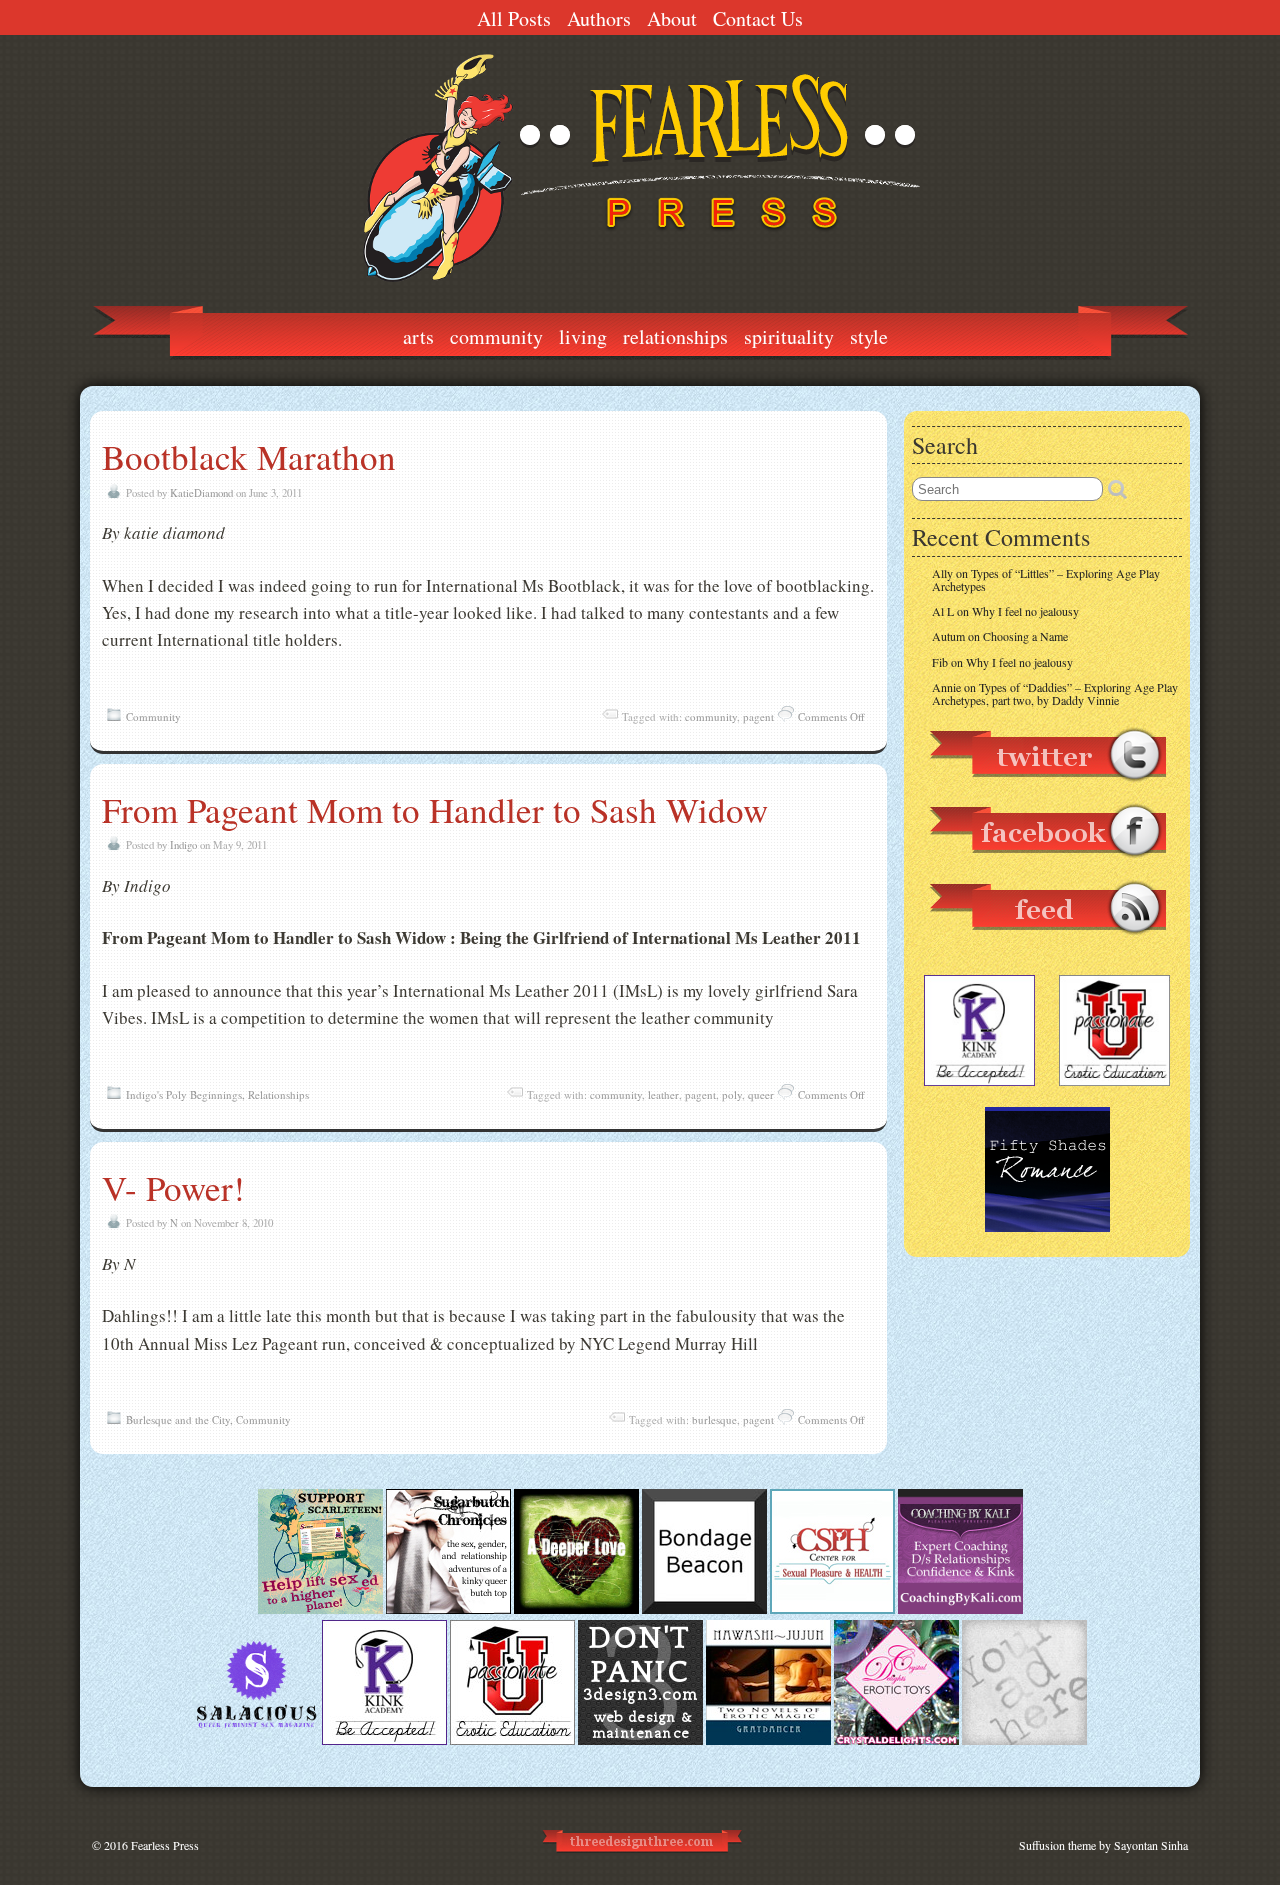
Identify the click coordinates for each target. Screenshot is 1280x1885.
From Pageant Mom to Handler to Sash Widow (435, 809)
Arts (418, 336)
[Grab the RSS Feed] (1047, 944)
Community (496, 336)
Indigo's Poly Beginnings (184, 1094)
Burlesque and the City (178, 1419)
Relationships (675, 336)
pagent (758, 716)
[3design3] (640, 1740)
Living (583, 336)
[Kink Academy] (384, 1740)
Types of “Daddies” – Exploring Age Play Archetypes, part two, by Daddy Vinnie (1055, 693)
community (711, 716)
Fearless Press (165, 1845)
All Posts (514, 18)
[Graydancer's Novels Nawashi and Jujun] (768, 1740)
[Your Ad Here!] (1024, 1740)
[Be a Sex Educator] (960, 1609)
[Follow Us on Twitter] (1047, 791)
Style (869, 336)
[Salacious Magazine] (256, 1740)
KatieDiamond (201, 493)
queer (761, 1094)
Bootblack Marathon (249, 456)
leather (663, 1094)
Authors (599, 18)
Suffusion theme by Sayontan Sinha (1103, 1845)
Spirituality (789, 336)
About (672, 18)
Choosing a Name (1025, 636)
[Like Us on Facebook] (1047, 867)
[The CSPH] (832, 1609)
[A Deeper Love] (576, 1609)
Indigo (183, 845)
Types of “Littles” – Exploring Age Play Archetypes (1046, 579)
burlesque (714, 1419)
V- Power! (173, 1187)
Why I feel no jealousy (1025, 611)
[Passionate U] (512, 1740)
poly (732, 1094)
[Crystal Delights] (896, 1740)
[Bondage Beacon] (704, 1609)
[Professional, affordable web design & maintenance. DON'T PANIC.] (640, 1861)
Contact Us (758, 18)
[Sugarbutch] (448, 1609)
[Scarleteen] (320, 1609)
